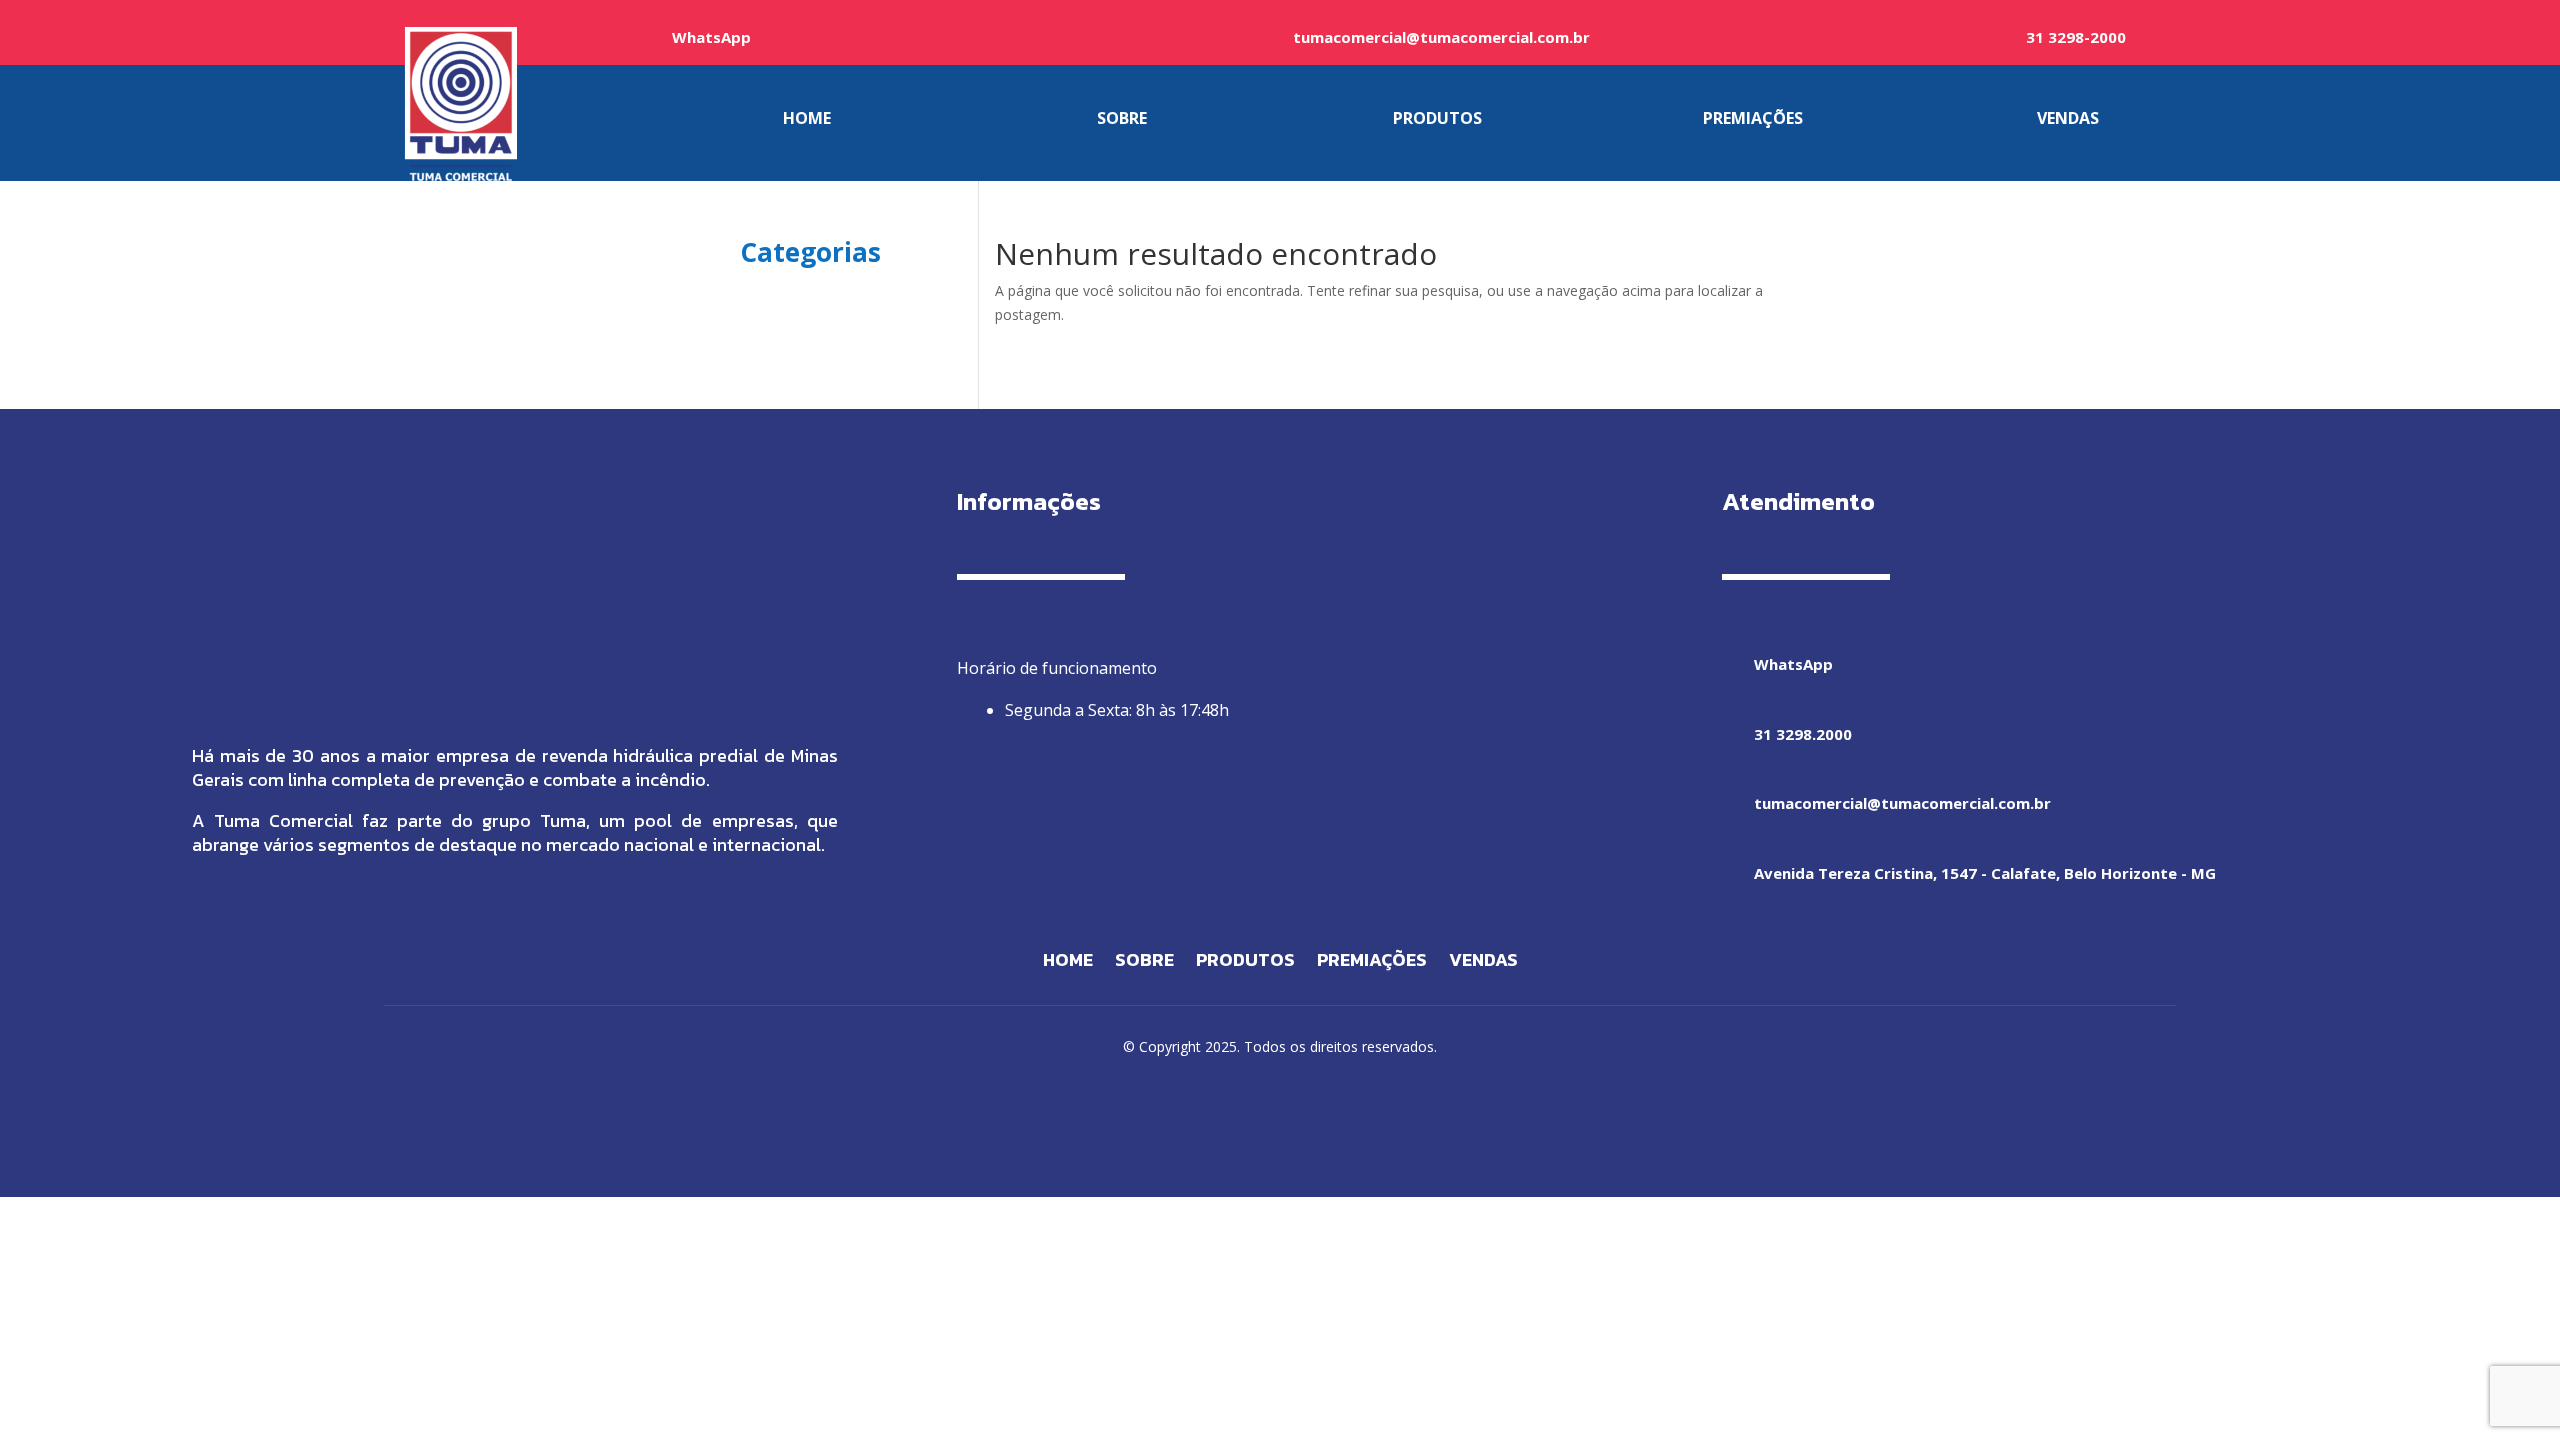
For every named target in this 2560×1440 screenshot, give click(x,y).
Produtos (1245, 963)
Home (1068, 963)
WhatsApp (711, 37)
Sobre (1144, 963)
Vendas (1483, 963)
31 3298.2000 (1803, 734)
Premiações (1372, 963)
